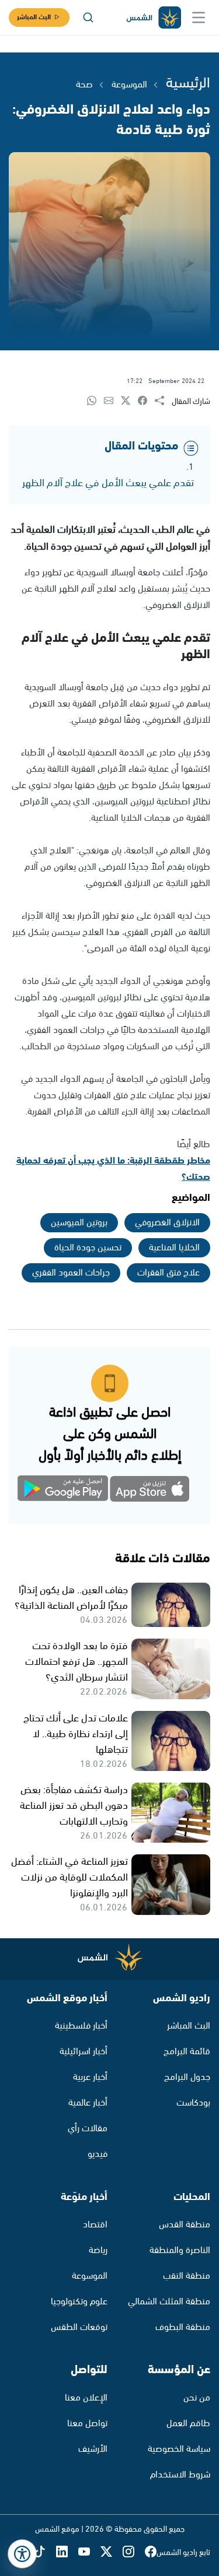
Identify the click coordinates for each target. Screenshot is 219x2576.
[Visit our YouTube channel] (89, 2552)
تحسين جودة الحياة (88, 1248)
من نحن (197, 2398)
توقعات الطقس (79, 2327)
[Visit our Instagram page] (134, 2552)
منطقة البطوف (183, 2327)
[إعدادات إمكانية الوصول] (22, 2554)
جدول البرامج (187, 2077)
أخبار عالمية (88, 2103)
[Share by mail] (112, 401)
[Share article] (163, 401)
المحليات (192, 2197)
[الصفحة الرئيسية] (153, 18)
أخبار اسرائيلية (84, 2052)
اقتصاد (95, 2225)
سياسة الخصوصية (179, 2449)
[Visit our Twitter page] (112, 2552)
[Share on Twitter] (129, 401)
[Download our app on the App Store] (150, 1491)
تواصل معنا (87, 2424)
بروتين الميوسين (79, 1223)
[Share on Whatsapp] (95, 401)
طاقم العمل (188, 2424)
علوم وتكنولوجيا (79, 2302)
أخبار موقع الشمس (67, 1998)
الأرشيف (93, 2449)
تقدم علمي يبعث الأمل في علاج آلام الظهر (108, 483)
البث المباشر (34, 17)
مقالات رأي (88, 2129)
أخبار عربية (90, 2077)
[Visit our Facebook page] (151, 2552)
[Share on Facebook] (146, 401)
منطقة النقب (187, 2276)
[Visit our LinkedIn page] (67, 2552)
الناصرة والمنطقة (180, 2250)
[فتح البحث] (88, 17)
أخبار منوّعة (84, 2197)
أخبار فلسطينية (81, 2026)
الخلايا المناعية (174, 1248)
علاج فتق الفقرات (168, 1273)
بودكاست (193, 2103)
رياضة (98, 2250)
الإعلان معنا (86, 2398)
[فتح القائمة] (199, 17)
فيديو (98, 2154)
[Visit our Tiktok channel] (45, 2552)
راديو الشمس (182, 1998)
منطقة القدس (185, 2225)
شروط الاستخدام (180, 2475)
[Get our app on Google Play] (69, 1491)
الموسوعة (128, 85)
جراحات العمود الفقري (71, 1273)
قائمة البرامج (187, 2052)
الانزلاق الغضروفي (167, 1223)
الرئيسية (188, 83)
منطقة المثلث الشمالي (169, 2302)
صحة (84, 85)
